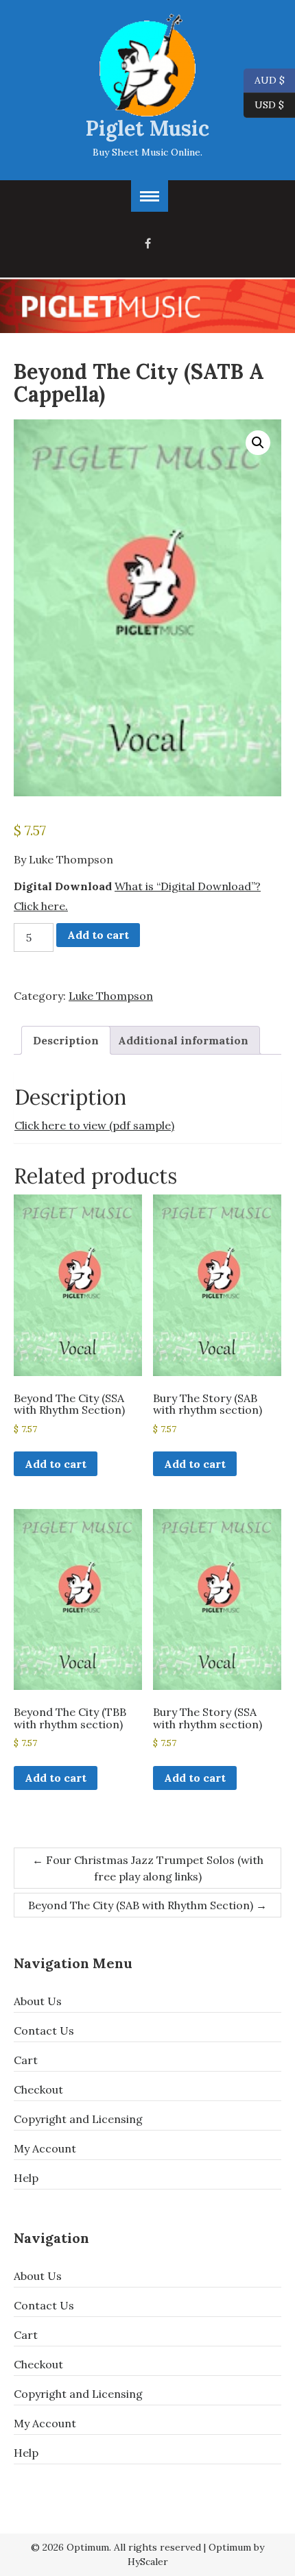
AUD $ (264, 79)
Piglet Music (147, 128)
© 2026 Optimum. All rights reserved (116, 2547)
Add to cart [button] (56, 1464)
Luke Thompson (111, 996)
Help (26, 2178)
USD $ (269, 104)
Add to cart (98, 935)
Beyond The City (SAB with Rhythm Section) (147, 1905)
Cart (26, 2060)
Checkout (38, 2089)
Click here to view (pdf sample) (94, 1125)
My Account (45, 2148)
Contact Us (44, 2031)
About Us (38, 2001)
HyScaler (148, 2562)
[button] (258, 443)
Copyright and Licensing (78, 2119)
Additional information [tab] (183, 1040)
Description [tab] (66, 1040)
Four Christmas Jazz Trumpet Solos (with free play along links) (148, 1868)
